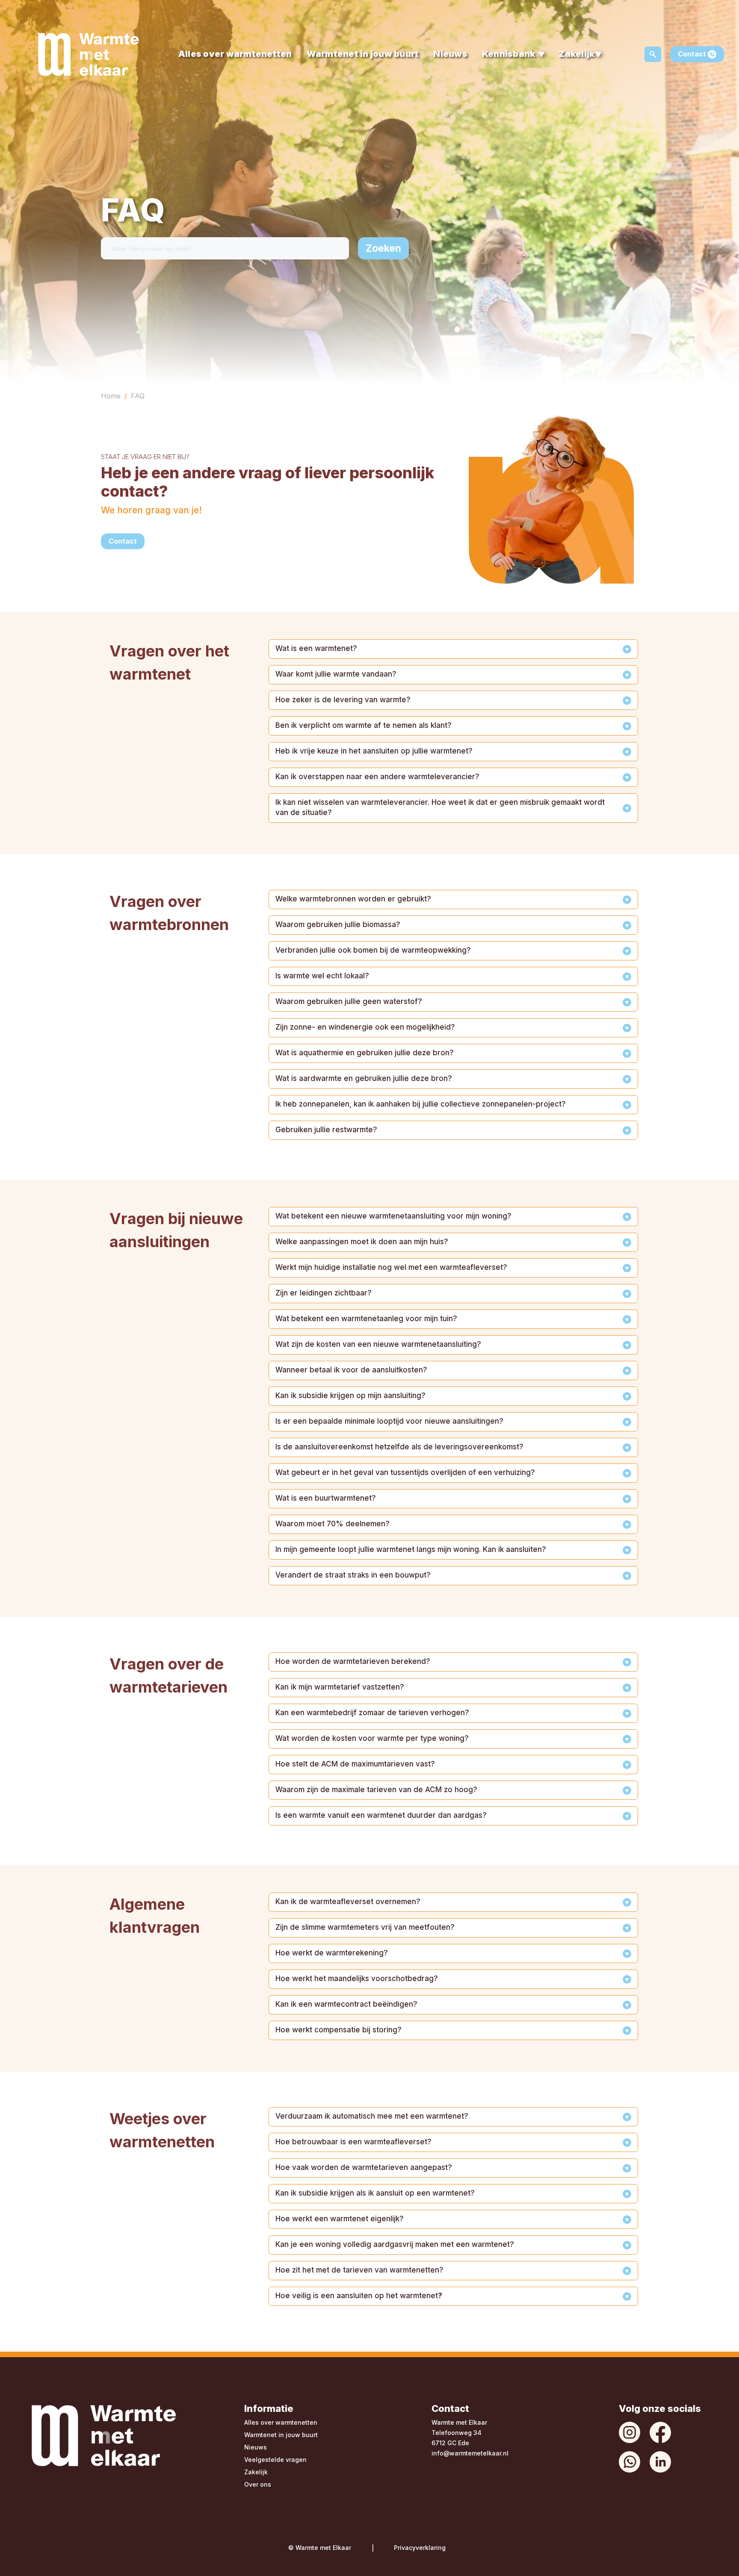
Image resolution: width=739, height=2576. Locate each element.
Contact (693, 54)
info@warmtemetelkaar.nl (470, 2453)
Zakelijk (576, 54)
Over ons (258, 2484)
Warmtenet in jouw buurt (363, 54)
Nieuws (450, 54)
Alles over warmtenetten (235, 54)
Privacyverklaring (420, 2548)
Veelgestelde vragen (275, 2460)
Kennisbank (509, 54)
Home (111, 396)
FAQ (138, 396)
